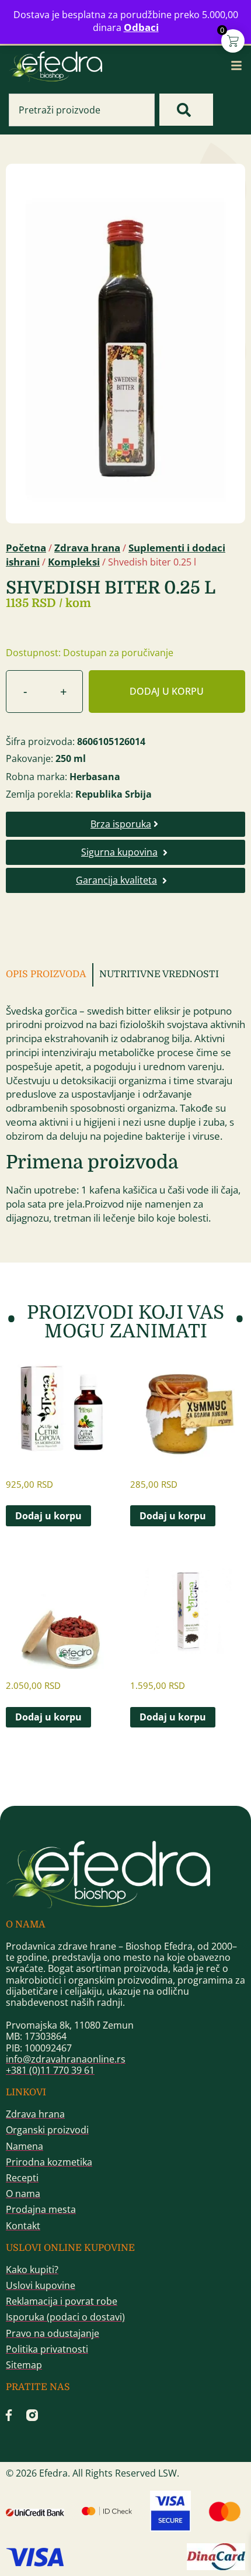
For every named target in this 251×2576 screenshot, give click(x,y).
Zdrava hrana (87, 548)
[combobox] (82, 110)
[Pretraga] (186, 110)
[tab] (50, 975)
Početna (26, 548)
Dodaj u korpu (167, 691)
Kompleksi (74, 562)
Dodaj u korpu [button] (48, 1516)
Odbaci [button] (141, 27)
